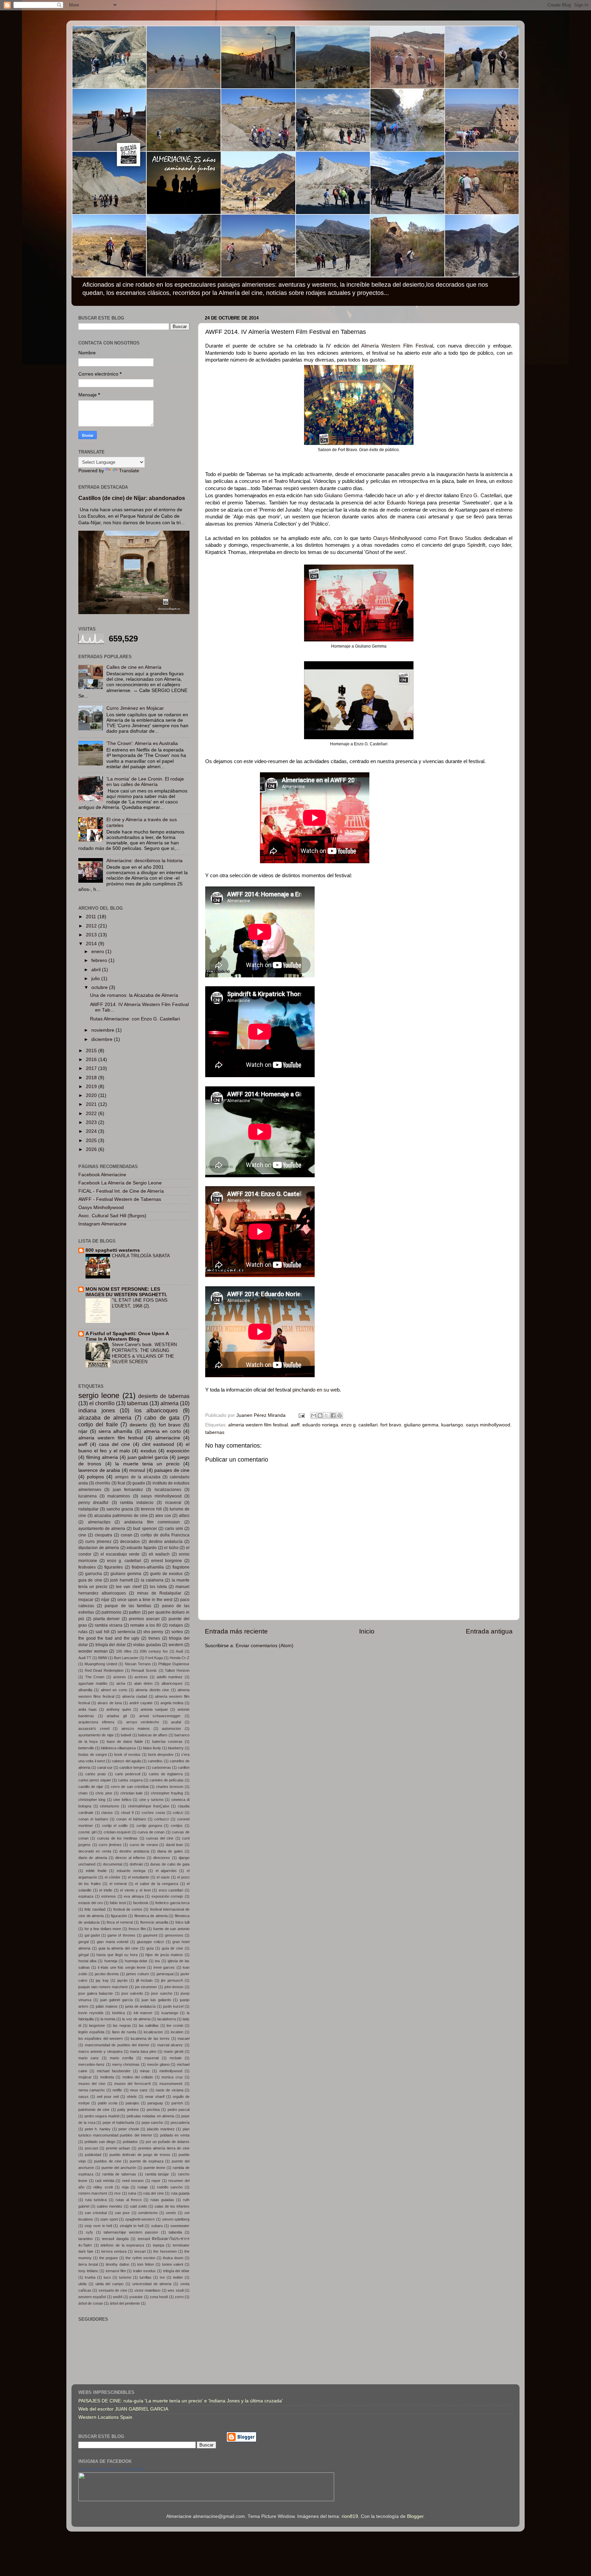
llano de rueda (124, 2032)
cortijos (177, 1826)
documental (113, 1864)
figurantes (114, 1567)
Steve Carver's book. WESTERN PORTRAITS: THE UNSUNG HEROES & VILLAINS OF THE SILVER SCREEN (144, 1353)
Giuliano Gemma (343, 496)
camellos (155, 1761)
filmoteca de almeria (151, 1916)
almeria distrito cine (152, 1690)
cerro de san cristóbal (129, 1787)
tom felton (146, 2264)
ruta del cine (154, 2193)
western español (92, 2297)
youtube (136, 2297)
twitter (178, 2277)
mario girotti (174, 2051)
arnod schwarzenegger (160, 1716)
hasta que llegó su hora (117, 1955)
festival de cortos (128, 1909)
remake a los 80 (146, 1625)
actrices (141, 1677)
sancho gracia (120, 1509)
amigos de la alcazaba (137, 1477)
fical (121, 1483)
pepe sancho (153, 2123)
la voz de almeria (136, 2019)
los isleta (158, 1587)
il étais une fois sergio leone (122, 1967)
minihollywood (171, 2071)
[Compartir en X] (327, 1415)
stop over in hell (98, 2226)
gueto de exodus (166, 1574)
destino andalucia (134, 1851)
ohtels (132, 2097)
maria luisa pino (143, 2051)
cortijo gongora (149, 1826)
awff (295, 1425)
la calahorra (152, 1580)
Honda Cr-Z (180, 1658)
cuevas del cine (160, 1838)
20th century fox (154, 1651)
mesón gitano (158, 2064)
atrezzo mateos (136, 1728)
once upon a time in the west (145, 1600)
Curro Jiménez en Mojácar (135, 708)
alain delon (143, 1683)
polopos (95, 1477)
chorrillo (103, 1483)
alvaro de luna (109, 1703)
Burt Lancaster (126, 1658)
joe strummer (146, 1987)
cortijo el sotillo (115, 1826)
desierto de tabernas (164, 1396)
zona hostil (159, 2297)
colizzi (178, 1813)
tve (162, 2277)
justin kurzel (173, 2006)
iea (157, 1961)
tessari (140, 2251)
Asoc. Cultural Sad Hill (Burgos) (112, 1216)
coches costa (153, 1813)
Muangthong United (101, 1664)
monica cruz (172, 2077)
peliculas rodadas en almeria (150, 2116)
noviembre (103, 1030)
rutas (83, 1632)
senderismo (148, 2213)
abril (97, 970)
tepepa (159, 2245)
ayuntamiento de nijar (96, 1735)
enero (98, 952)
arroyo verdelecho (143, 1722)
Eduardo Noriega (406, 503)
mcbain (176, 2058)
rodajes (176, 1625)
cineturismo (109, 1806)
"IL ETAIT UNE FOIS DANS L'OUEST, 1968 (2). (140, 1303)
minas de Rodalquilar (159, 1593)
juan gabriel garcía (116, 2000)
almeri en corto (114, 1690)
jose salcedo (132, 1993)
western (176, 1645)
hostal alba (87, 1961)
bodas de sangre (93, 1754)
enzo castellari (171, 1890)
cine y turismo (151, 1800)
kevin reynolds (91, 2013)
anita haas (88, 1709)
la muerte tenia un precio (147, 1464)
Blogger (415, 2516)
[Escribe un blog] (320, 1415)
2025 (92, 1141)
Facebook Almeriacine (102, 1175)
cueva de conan (151, 1832)
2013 (92, 935)
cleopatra (103, 1535)
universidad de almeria (152, 2284)
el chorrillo (102, 1403)
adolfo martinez (170, 1677)
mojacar (86, 1600)
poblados (130, 2142)
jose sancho (162, 1993)
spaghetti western (140, 2219)
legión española (91, 2032)
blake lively (152, 1748)
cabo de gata (162, 1418)
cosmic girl (87, 1832)
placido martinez (161, 2129)
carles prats (96, 1774)
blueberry (176, 1748)
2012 (92, 926)
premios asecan (144, 1619)
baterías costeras (167, 1741)
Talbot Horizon (177, 1670)
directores (162, 1858)
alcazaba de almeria (105, 1418)
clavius (107, 1813)
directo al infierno (130, 1858)
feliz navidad (95, 1909)
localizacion (153, 2032)
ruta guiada (180, 2193)
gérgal (83, 1955)
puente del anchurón (119, 2168)
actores (120, 1677)
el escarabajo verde (120, 1554)
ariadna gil (117, 1716)
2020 (92, 1095)
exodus (148, 1451)
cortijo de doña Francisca (165, 1535)
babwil (126, 1735)
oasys (83, 2097)
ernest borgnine (167, 1561)
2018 (92, 1078)
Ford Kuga (154, 1658)
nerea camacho (91, 2090)
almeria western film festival (258, 1425)
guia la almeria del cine (118, 1948)
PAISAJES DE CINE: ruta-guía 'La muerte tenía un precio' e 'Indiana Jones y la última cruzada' (181, 2401)
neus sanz (139, 2090)
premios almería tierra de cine (164, 2148)
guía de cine (173, 1948)
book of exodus (127, 1754)
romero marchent (93, 2193)
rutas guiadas (162, 2200)
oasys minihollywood (488, 1425)
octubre (100, 987)
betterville (86, 1748)
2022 (92, 1114)
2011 (92, 917)
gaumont (150, 1935)
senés (171, 2213)
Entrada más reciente (236, 1631)
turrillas (146, 2277)
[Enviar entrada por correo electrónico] (301, 1415)
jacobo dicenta (107, 1974)
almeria (169, 1403)
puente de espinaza (147, 2161)
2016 (92, 1060)
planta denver (107, 1619)
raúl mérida (105, 2181)
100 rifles (124, 1651)
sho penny (153, 1632)
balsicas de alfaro (153, 1735)
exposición (178, 1451)
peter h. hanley (98, 2129)
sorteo (177, 1632)
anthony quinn (119, 1709)
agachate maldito (93, 1683)
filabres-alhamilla (148, 1567)
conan (127, 1535)
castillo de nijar (91, 1787)
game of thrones (121, 1935)
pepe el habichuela (118, 2123)
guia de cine (90, 1580)
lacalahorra (167, 2019)
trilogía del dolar (111, 1645)
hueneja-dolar (136, 1961)
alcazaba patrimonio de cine (121, 1516)
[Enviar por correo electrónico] (314, 1415)
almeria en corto (162, 1431)
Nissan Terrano (138, 1664)
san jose (122, 2213)
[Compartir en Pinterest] (340, 1415)
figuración (119, 1916)
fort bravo (391, 1425)
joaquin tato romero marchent (103, 1987)
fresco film (137, 1929)
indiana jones (97, 1410)
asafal (176, 1722)
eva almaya (134, 1896)
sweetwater (180, 2226)
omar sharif (155, 2097)
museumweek (171, 2084)
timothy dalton (117, 2264)
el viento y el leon (135, 1890)
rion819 (350, 2516)
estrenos (109, 1896)
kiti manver (143, 2013)
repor (156, 2181)
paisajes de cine (172, 1470)
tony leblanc (88, 2271)
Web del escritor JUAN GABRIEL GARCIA (123, 2409)
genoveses (174, 1935)
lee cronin (175, 2025)
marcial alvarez (170, 2045)
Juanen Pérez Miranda (97, 2469)
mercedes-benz (91, 2064)
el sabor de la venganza (157, 1884)
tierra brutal (88, 2264)
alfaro (184, 1516)
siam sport (109, 2219)
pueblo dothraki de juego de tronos (140, 2155)
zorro (179, 2297)
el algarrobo (166, 1871)
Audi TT (85, 1658)
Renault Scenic (144, 1670)
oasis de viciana (169, 2090)
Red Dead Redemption (104, 1670)
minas (145, 2071)
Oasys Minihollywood (101, 1208)
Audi (179, 1651)
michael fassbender (114, 2071)
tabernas (215, 1432)
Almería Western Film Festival (397, 346)
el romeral (118, 1884)
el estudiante (139, 1877)
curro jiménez (110, 1845)
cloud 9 (127, 1813)
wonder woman (93, 1651)
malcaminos (119, 1496)
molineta (107, 2077)
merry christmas (126, 2064)
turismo (125, 2277)
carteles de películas (167, 1780)
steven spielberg (176, 2219)
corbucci (161, 1819)
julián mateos (107, 2006)
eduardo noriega (320, 1425)
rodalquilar (88, 1509)
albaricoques (172, 1683)
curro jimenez (98, 1542)
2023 (92, 1122)
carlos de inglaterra (166, 1774)
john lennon (174, 1987)
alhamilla (85, 1690)
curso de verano (144, 1845)
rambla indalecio (137, 1503)
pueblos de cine (108, 2161)
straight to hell (132, 2226)
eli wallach (159, 1554)
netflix (117, 2090)
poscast (91, 2148)
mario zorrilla (121, 2058)
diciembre (103, 1039)
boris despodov (161, 1754)
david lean (175, 1845)
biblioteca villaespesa (118, 1748)
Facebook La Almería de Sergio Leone (120, 1183)
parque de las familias (128, 1606)
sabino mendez (110, 2206)
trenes (154, 1638)
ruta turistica (96, 2200)
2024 (92, 1131)
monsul (137, 1470)
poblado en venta (175, 2135)
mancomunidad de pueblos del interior (117, 2045)
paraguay (155, 2103)
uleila (82, 2284)
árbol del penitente (125, 2303)
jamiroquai (165, 1974)
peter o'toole (129, 2129)
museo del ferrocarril (132, 2084)
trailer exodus (145, 2271)
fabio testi (118, 1903)
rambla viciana (109, 1625)
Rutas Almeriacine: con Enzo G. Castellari (135, 1019)
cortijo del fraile (98, 1424)
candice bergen (132, 1767)
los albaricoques (156, 1410)
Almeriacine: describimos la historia (145, 861)
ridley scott (103, 2187)
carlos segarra (130, 1780)
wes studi (175, 2290)
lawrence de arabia (99, 1470)
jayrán (122, 1980)
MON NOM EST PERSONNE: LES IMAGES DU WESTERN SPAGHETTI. (126, 1292)
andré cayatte (141, 1703)
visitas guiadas (147, 1645)
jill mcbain (145, 1980)
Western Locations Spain (105, 2417)
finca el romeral (120, 1922)
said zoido (139, 2206)
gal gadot (92, 1935)
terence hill (151, 1509)
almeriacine (168, 1438)
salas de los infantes (172, 2206)
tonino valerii (173, 2264)
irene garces (164, 1967)
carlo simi (174, 1529)
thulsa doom (173, 2258)
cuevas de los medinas (117, 1838)
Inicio (367, 1631)
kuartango (452, 1425)
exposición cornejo (167, 1896)
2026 (92, 1149)
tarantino (86, 2239)
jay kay (102, 1980)
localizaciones (168, 1490)
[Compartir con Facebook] (333, 1415)
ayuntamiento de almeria (102, 1529)
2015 (92, 1051)
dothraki (136, 1864)
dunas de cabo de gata (170, 1864)
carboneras (161, 1767)
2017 (92, 1068)
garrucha (94, 1574)
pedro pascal (179, 2110)
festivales (87, 1567)
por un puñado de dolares (168, 2142)
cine (82, 1535)
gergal (83, 1942)
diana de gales (170, 1851)
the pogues (109, 2258)
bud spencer (145, 1529)
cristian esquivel (117, 1832)
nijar (83, 1431)
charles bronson (170, 1787)
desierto (138, 1425)
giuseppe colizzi (150, 1942)
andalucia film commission (152, 1522)
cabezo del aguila (126, 1761)
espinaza (86, 1896)
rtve (117, 2193)
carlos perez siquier (95, 1780)
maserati (152, 2058)
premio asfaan (118, 2148)
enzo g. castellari (359, 1425)
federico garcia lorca (172, 1903)
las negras (122, 2025)
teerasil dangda (115, 2239)
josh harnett (121, 1580)
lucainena (88, 1496)
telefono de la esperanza (122, 2245)
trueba (90, 2277)
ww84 (118, 2297)
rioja (125, 2187)
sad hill (102, 1632)
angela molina (172, 1703)
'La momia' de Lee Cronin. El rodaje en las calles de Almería (145, 782)
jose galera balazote (96, 1993)
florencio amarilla (154, 1922)
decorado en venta (95, 1851)
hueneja (111, 1961)
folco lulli (182, 1922)
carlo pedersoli (128, 1774)
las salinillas (149, 2025)
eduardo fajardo (142, 1548)
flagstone (181, 1567)
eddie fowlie (96, 1871)
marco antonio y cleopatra (100, 2051)
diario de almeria (93, 1858)
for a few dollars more (103, 1929)
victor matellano (147, 2290)
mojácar (85, 2077)
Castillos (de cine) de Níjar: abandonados (132, 498)
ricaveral (173, 1503)
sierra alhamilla (115, 1431)
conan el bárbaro (131, 1819)
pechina (153, 2110)
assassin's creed (94, 1728)
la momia (108, 2019)
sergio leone (99, 1395)
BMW (103, 1658)
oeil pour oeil (108, 2097)
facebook (141, 1903)
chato (83, 1793)
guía (150, 1948)
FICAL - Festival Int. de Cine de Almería (121, 1191)
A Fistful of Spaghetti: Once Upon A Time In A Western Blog (127, 1336)
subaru (157, 2226)
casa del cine (114, 1444)
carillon (184, 1767)
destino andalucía (166, 1542)
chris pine (104, 1793)
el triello (106, 1890)
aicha (121, 1683)
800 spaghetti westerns (113, 1250)
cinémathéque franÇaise (149, 1806)
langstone (97, 2025)
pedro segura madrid (102, 2116)
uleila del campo (110, 2284)
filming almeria (102, 1457)
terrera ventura (114, 2251)
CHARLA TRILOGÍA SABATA (141, 1256)
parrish (177, 2103)
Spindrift (476, 545)
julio (96, 979)
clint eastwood (158, 1444)
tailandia (175, 2232)
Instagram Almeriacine (102, 1224)
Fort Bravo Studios (460, 538)
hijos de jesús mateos (164, 1955)
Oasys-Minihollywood (397, 538)
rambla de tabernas (119, 2174)
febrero (100, 960)
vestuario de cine (113, 2290)
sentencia (126, 1632)
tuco (107, 2277)
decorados (130, 1542)
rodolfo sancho (170, 2187)
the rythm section (140, 2258)
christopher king (92, 1800)
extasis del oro (91, 1903)
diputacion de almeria (99, 1548)
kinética (119, 2013)
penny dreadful (93, 1503)
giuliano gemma (421, 1425)
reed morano (133, 2181)
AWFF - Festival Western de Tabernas (120, 1199)
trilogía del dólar (176, 2271)
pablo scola (108, 2103)
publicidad (93, 2155)
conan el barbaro (93, 1819)
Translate (129, 471)
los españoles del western (101, 2038)
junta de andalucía (141, 2006)
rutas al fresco (129, 2200)
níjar (105, 1600)
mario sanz (89, 2058)
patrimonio (111, 1612)
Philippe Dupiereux (174, 1664)
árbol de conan (91, 2303)
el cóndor (113, 1877)
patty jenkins (128, 2110)
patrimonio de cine (94, 2110)
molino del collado (138, 2077)
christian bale (132, 1793)
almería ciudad (135, 1696)
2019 (92, 1087)
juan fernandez (128, 1490)
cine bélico (122, 1800)
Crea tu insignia (132, 2469)
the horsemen (165, 2251)
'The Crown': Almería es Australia (142, 743)
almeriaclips (99, 1522)
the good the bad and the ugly (109, 1638)
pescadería (180, 2123)
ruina (132, 2193)
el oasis (163, 1877)
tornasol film (116, 2271)
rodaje (143, 2187)
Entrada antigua (489, 1631)
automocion (171, 1728)
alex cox (163, 1516)
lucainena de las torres (150, 2038)
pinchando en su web (316, 1390)
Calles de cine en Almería (134, 667)
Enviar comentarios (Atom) (265, 1646)
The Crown (95, 1677)
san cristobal (96, 2213)
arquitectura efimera (96, 1722)
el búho (171, 1548)
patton (135, 1612)
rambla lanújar (157, 2174)
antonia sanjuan (154, 1709)
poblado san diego (100, 2142)
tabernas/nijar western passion (131, 2232)
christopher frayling (167, 1793)
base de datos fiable (125, 1741)
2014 (92, 944)
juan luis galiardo (156, 2000)
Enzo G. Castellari (481, 496)
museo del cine (92, 2084)
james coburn (138, 1974)
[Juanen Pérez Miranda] (206, 2500)
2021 (92, 1104)
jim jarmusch (172, 1980)
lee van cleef (128, 1587)
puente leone (154, 2168)
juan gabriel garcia (148, 1457)
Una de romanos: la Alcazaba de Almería (134, 995)
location (177, 2032)
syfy (89, 2232)
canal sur (105, 1767)
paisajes (132, 2103)
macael (183, 2038)
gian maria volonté (113, 1942)
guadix (139, 1483)
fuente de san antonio (171, 1929)
